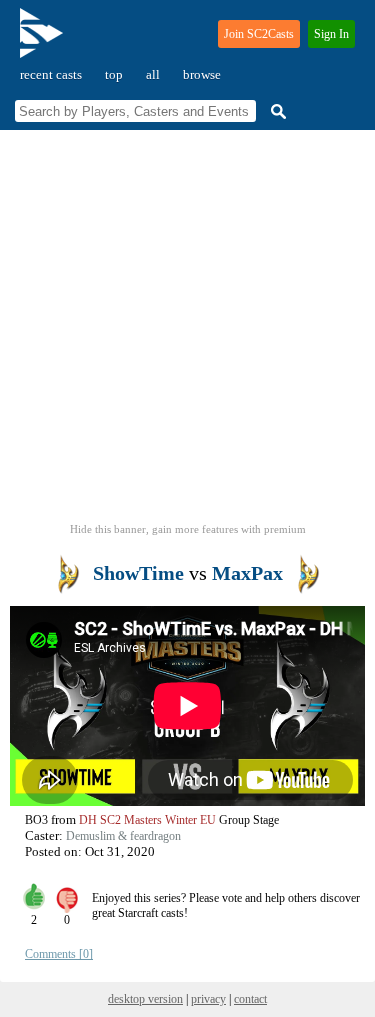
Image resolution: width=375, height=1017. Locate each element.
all (153, 74)
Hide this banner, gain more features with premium (188, 529)
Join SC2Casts (259, 34)
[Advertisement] (187, 332)
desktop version (145, 999)
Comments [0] (59, 954)
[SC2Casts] (44, 41)
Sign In (331, 34)
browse (202, 74)
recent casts (51, 74)
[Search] (276, 111)
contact (250, 999)
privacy (208, 999)
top (114, 74)
